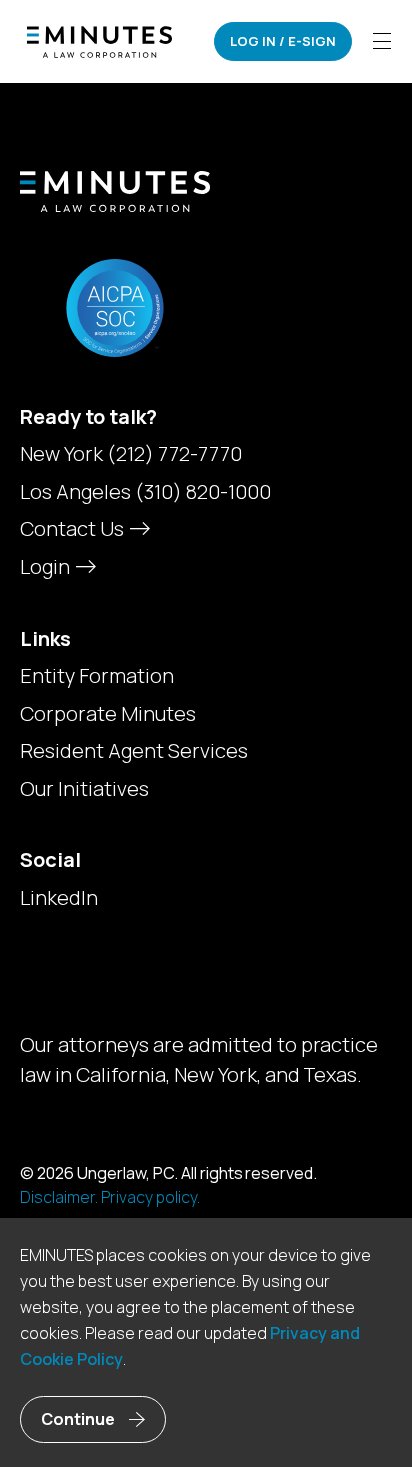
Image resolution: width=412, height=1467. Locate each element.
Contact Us (74, 528)
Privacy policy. (150, 1197)
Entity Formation (97, 676)
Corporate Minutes (108, 714)
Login (47, 566)
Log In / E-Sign (283, 41)
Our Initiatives (84, 789)
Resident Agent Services (134, 751)
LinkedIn (59, 898)
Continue (78, 1419)
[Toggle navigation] (382, 41)
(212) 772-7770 (174, 453)
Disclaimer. (59, 1197)
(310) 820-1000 (203, 491)
